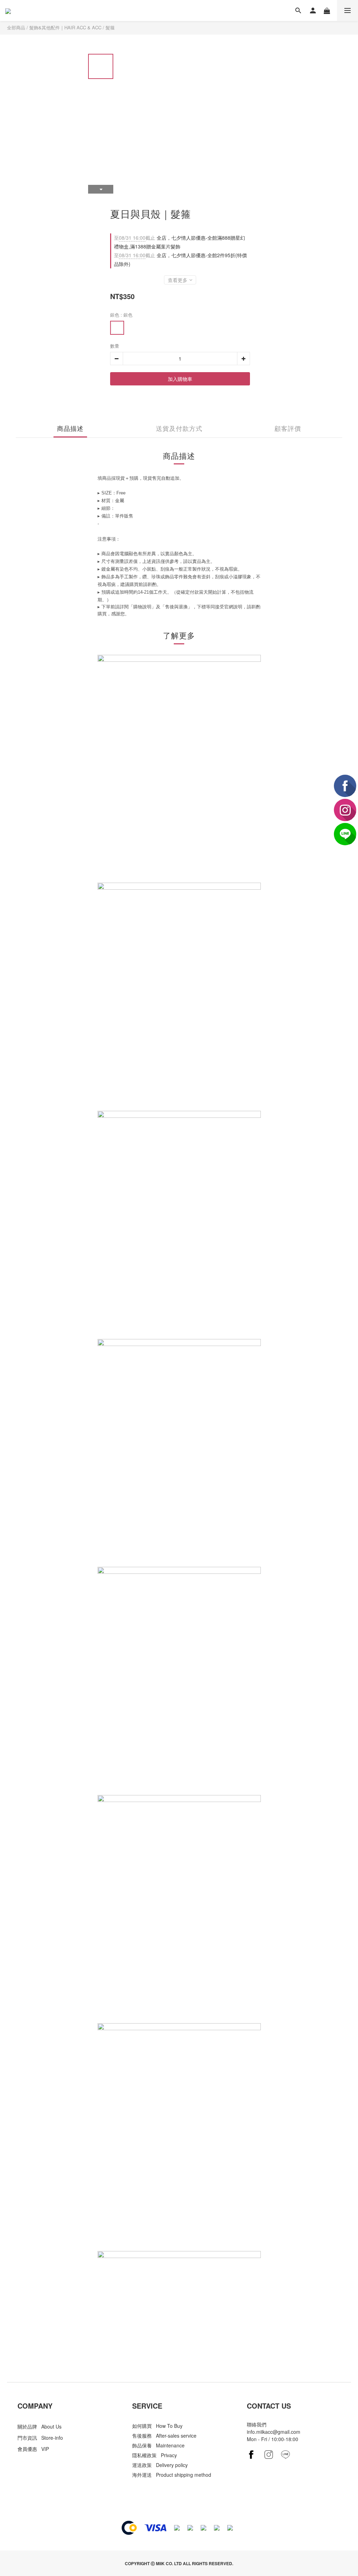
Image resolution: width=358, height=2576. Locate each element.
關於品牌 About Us (40, 2426)
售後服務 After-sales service (164, 2436)
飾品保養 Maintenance (158, 2445)
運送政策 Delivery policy (160, 2465)
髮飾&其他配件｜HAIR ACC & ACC (65, 27)
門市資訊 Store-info (40, 2438)
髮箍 (110, 27)
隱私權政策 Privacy (155, 2455)
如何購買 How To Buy (157, 2426)
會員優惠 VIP (33, 2449)
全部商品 (16, 27)
